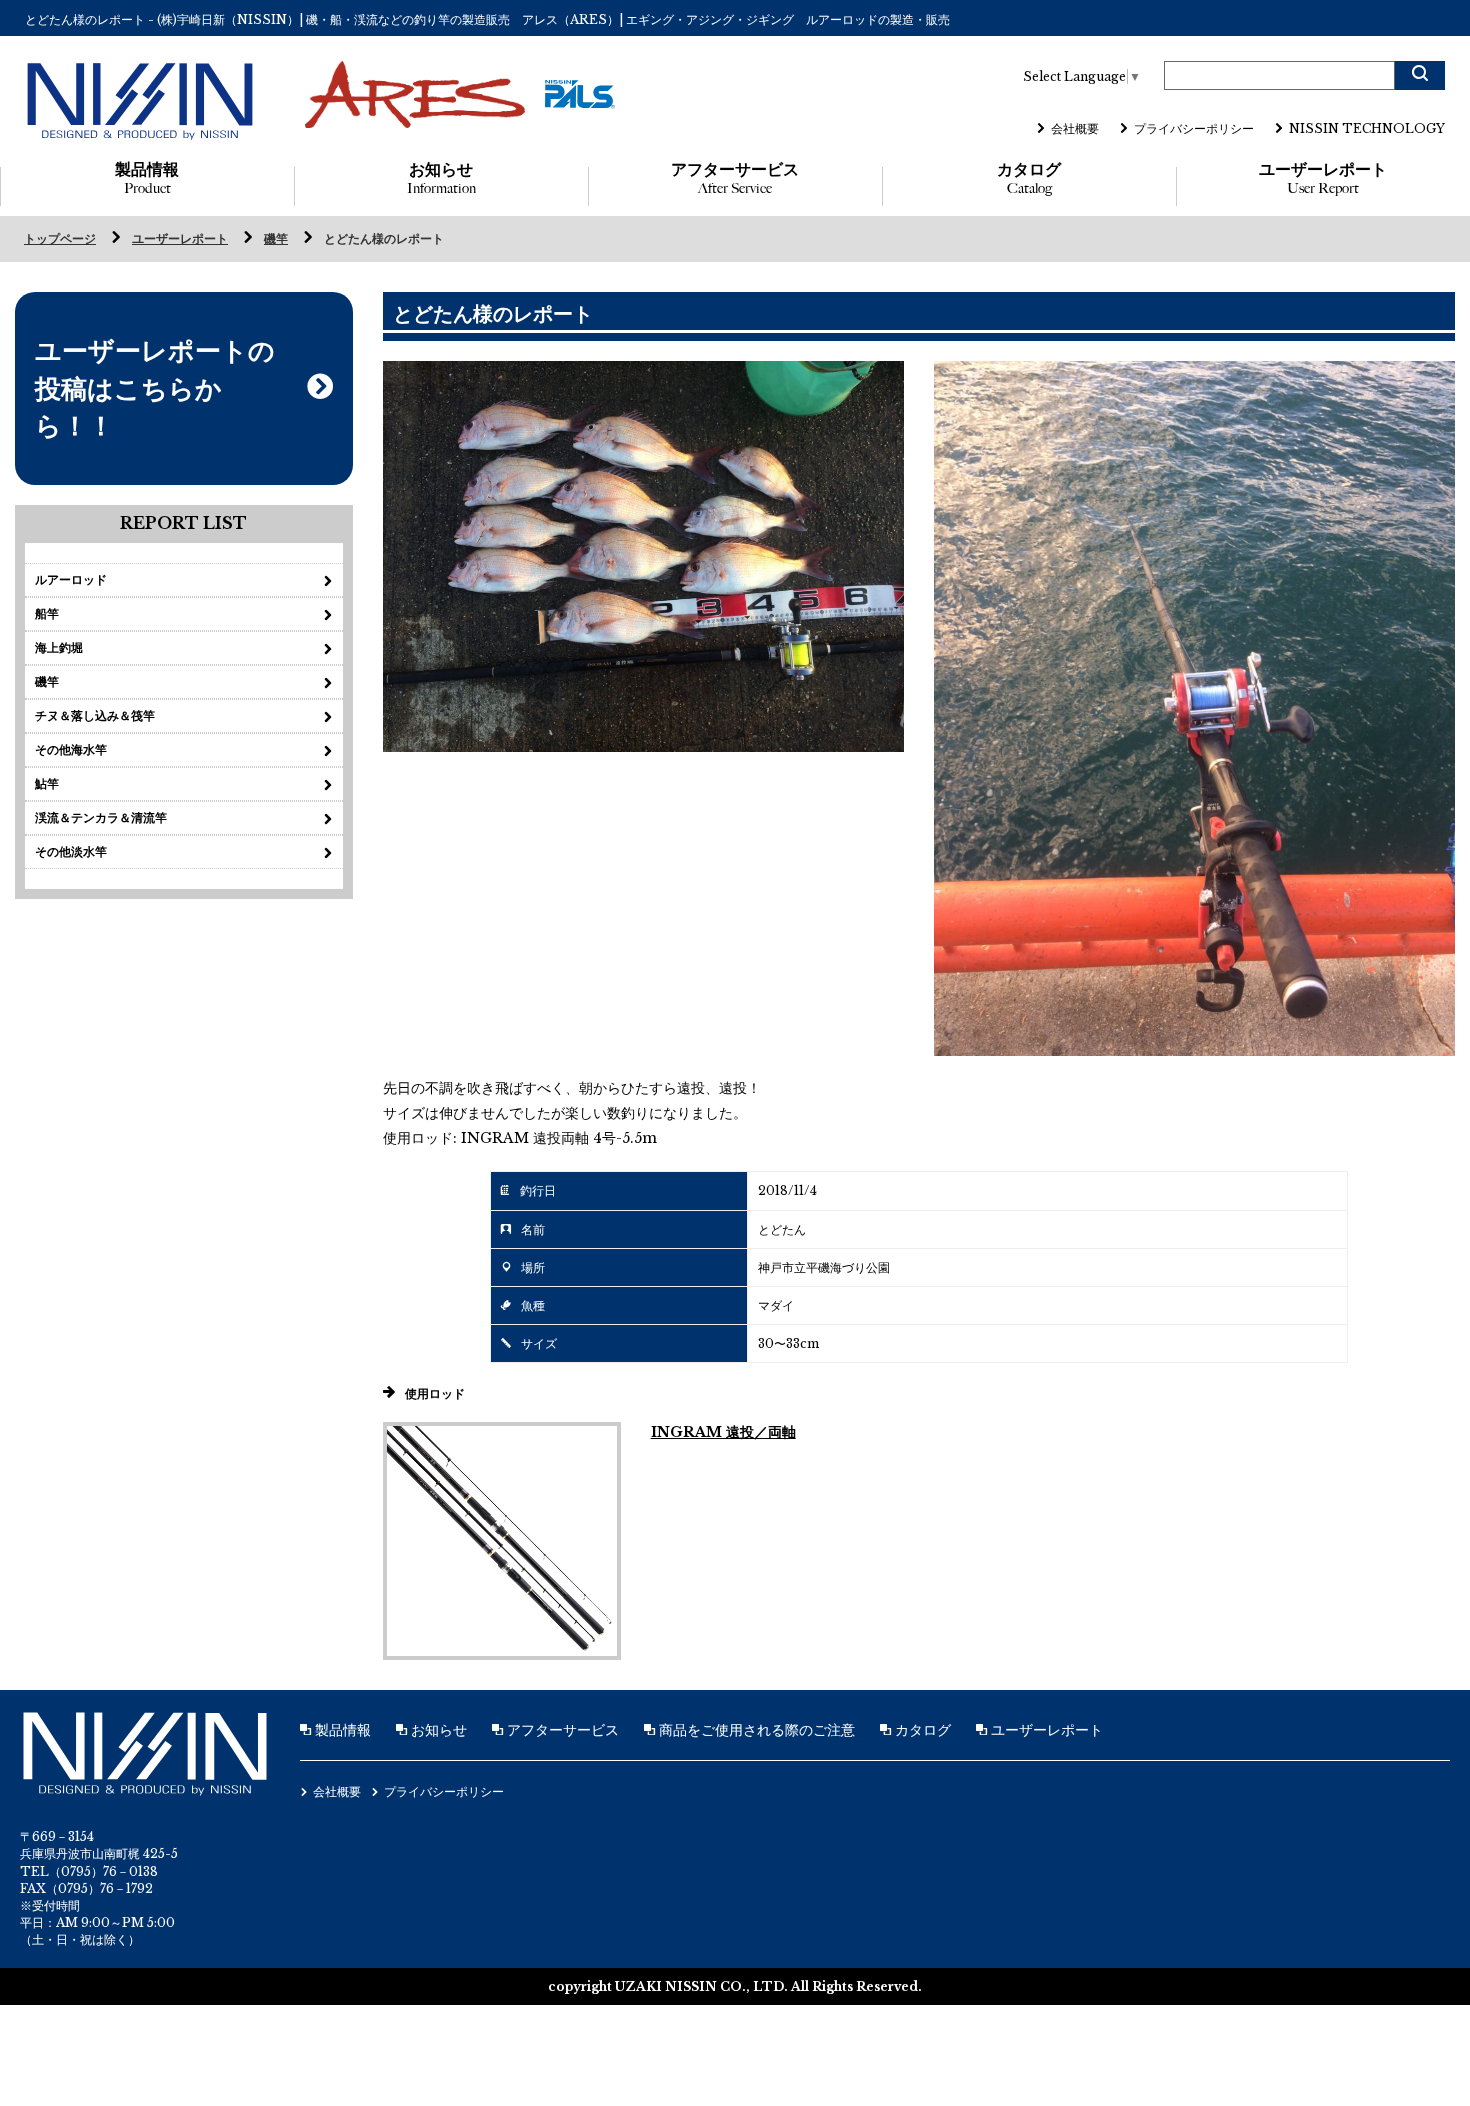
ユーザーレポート (1323, 178)
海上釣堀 (59, 647)
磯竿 (276, 238)
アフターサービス (735, 178)
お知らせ (441, 178)
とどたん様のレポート (384, 238)
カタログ (1029, 178)
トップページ (60, 238)
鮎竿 (47, 783)
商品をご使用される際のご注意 (755, 1730)
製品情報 (147, 178)
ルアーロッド (71, 579)
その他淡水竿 (71, 851)
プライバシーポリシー (1194, 128)
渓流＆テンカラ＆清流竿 (101, 817)
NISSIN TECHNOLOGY (1367, 128)
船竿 (47, 613)
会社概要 (1075, 128)
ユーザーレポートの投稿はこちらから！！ (155, 388)
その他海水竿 (71, 749)
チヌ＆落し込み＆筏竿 (95, 715)
